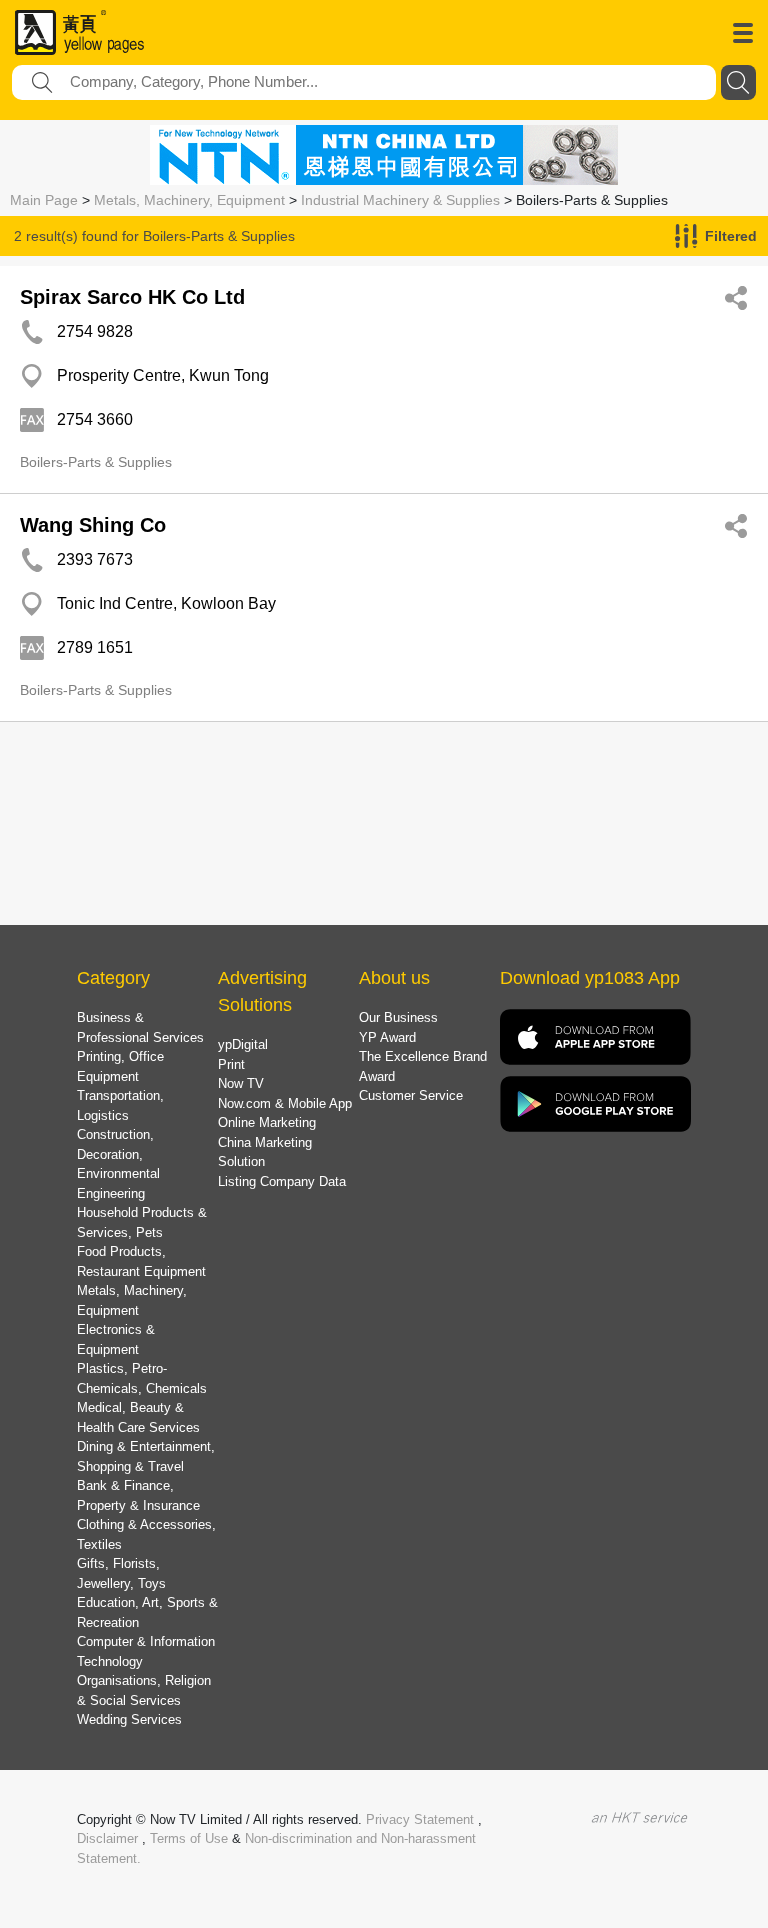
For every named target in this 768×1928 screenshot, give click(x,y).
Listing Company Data (282, 1181)
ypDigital (243, 1044)
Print (231, 1064)
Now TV (241, 1083)
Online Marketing (267, 1122)
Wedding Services (129, 1719)
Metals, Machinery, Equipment (189, 200)
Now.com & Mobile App (285, 1103)
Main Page (44, 200)
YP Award (387, 1037)
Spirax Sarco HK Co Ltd (132, 297)
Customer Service (411, 1095)
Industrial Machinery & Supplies (400, 200)
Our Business (398, 1017)
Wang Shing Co (93, 525)
